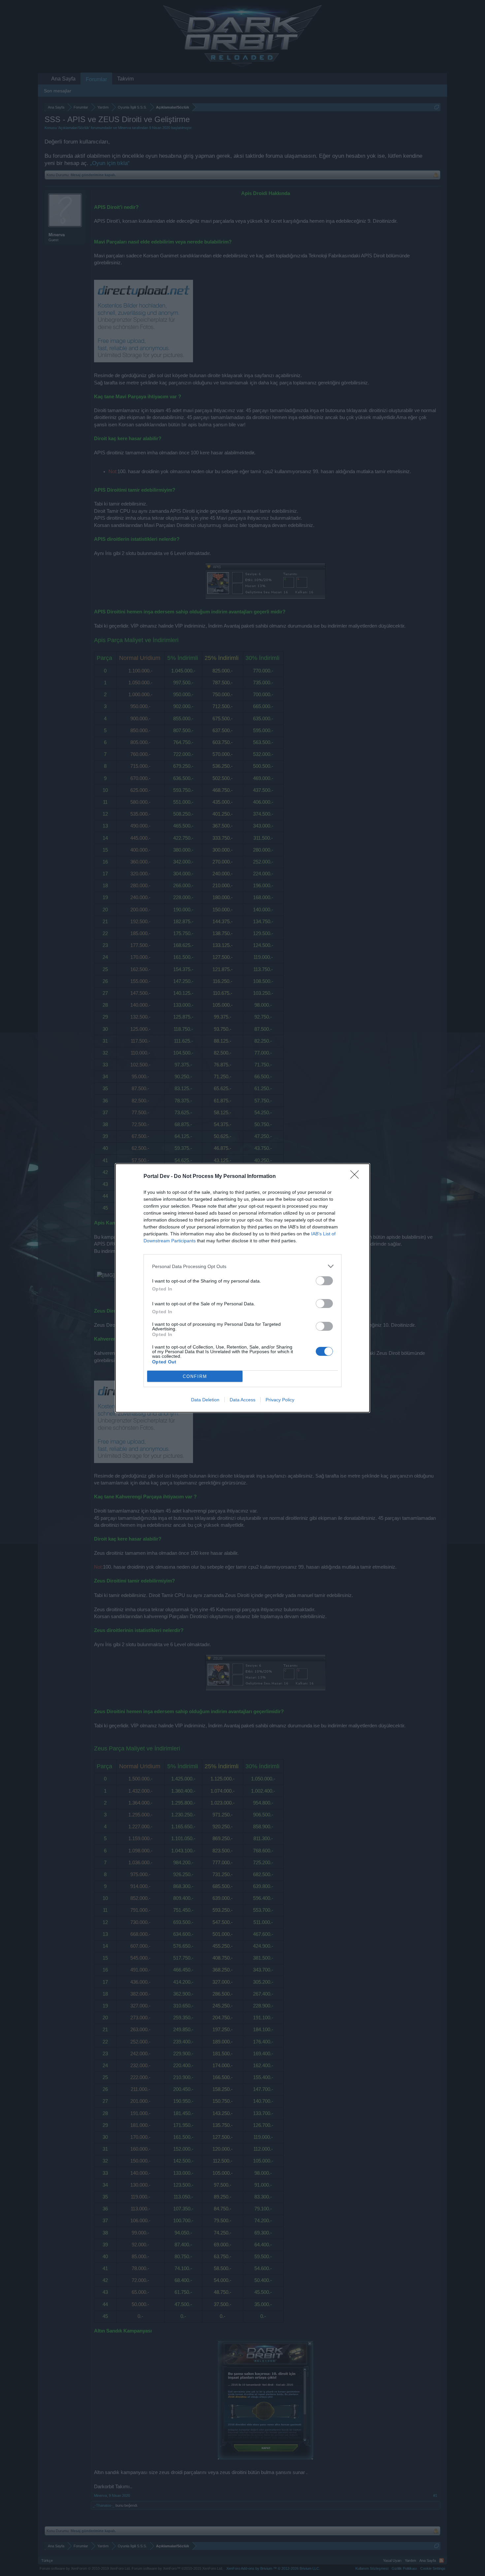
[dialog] (242, 1288)
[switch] (324, 1281)
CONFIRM (195, 1376)
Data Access (242, 1400)
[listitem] (242, 1266)
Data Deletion (205, 1400)
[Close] (357, 1177)
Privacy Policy (280, 1400)
